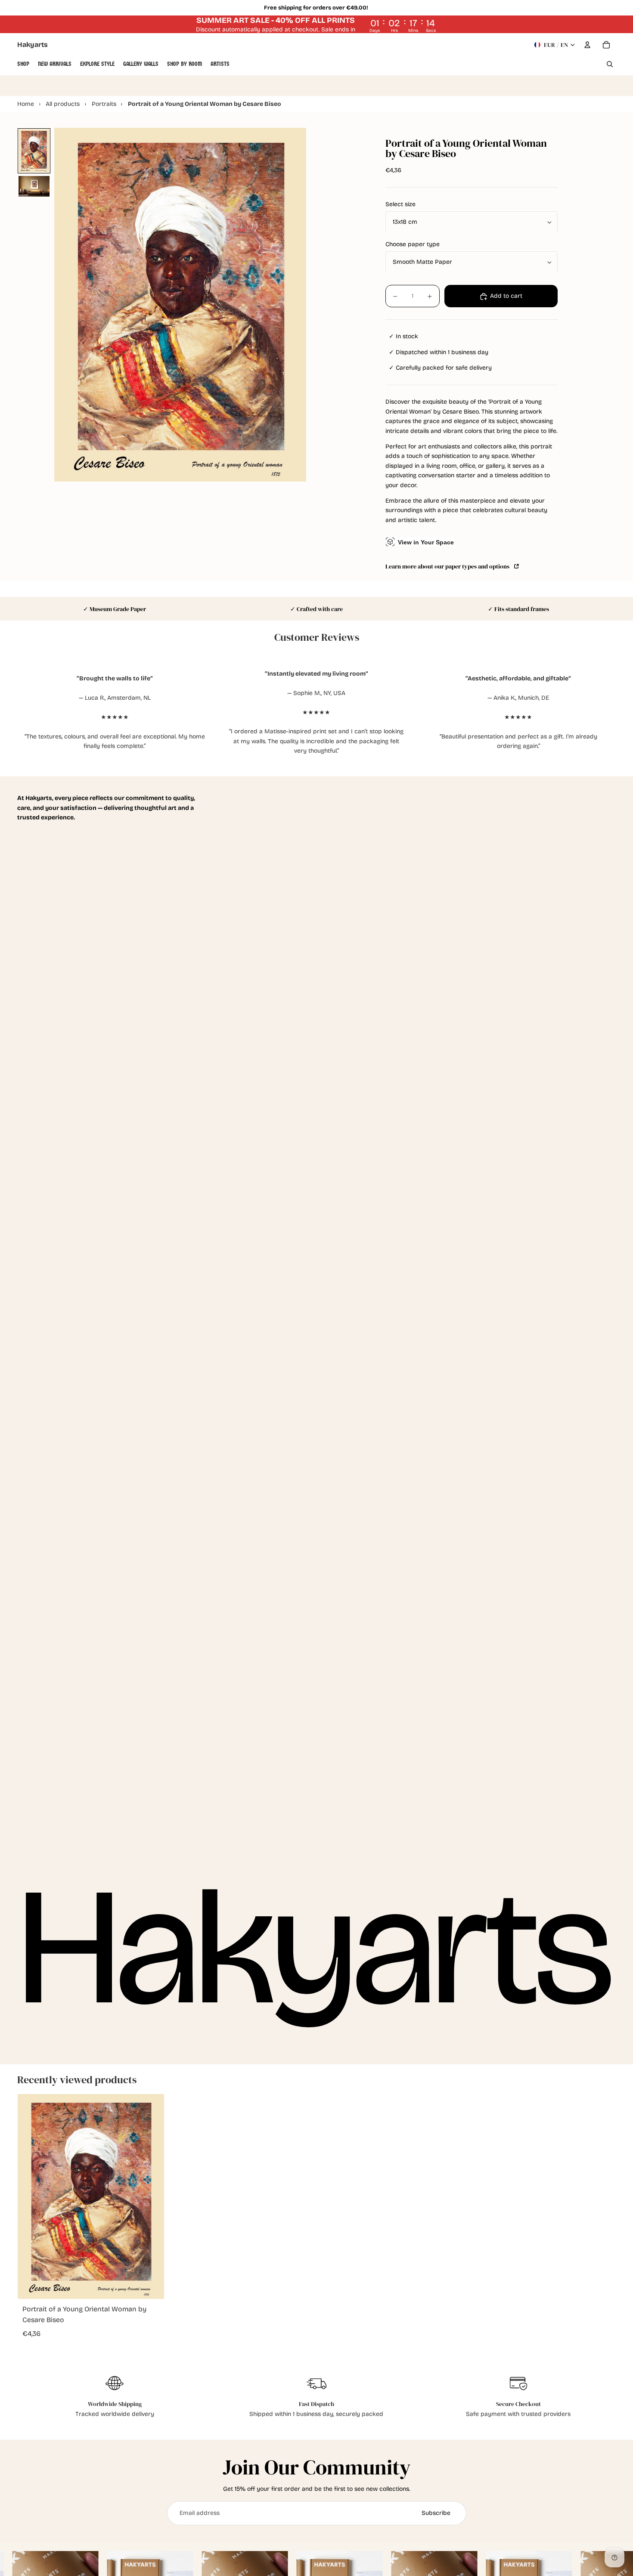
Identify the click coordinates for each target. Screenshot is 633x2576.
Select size (400, 205)
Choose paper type (413, 245)
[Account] (587, 45)
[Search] (610, 64)
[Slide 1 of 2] (34, 151)
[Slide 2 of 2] (34, 186)
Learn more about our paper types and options (449, 566)
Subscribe (436, 2513)
